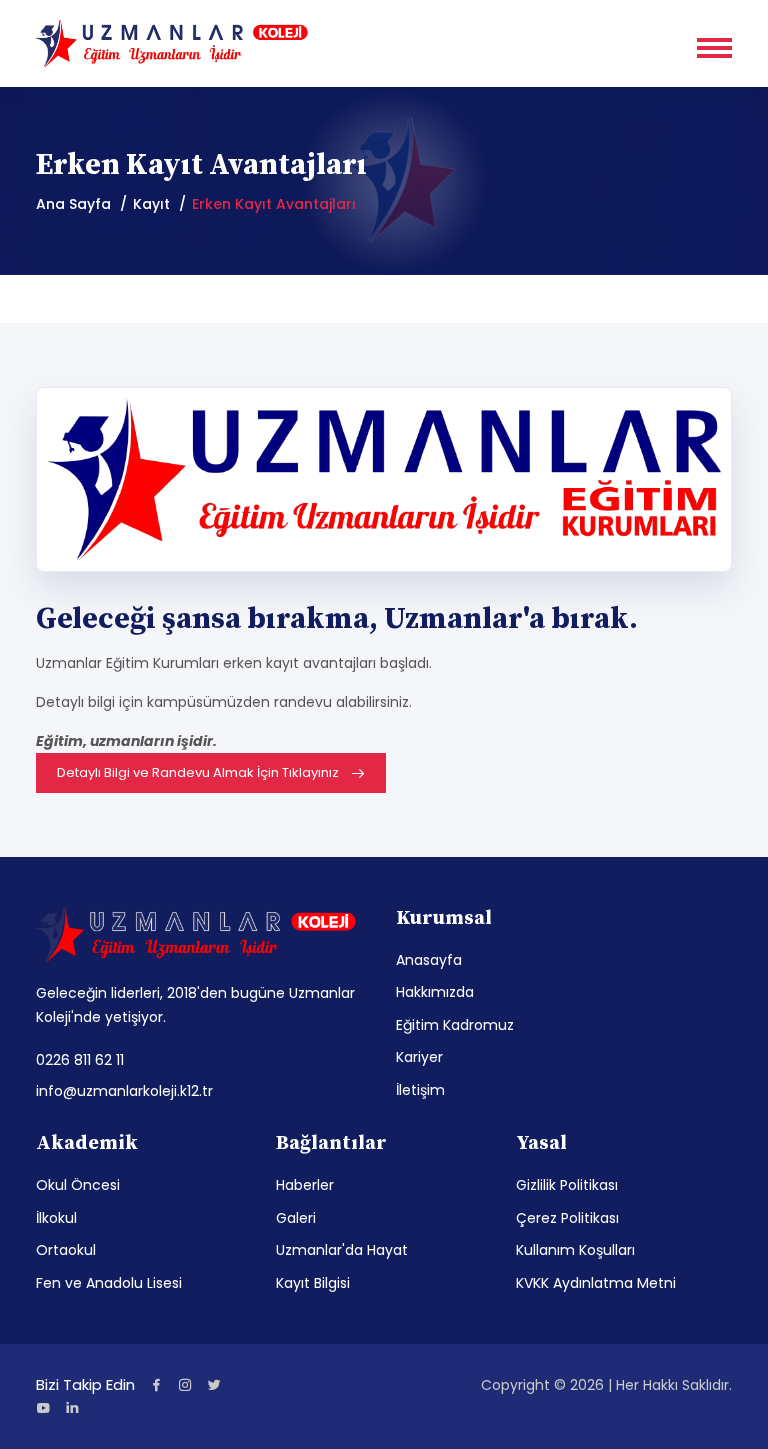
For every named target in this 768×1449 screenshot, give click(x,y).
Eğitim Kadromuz (455, 1025)
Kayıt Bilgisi (313, 1283)
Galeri (296, 1218)
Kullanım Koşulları (575, 1250)
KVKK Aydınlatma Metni (596, 1283)
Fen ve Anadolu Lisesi (109, 1283)
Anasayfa (429, 960)
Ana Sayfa (73, 204)
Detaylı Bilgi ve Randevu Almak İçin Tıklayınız (198, 772)
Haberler (305, 1185)
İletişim (420, 1090)
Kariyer (419, 1057)
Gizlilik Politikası (567, 1185)
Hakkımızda (435, 992)
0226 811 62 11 (80, 1060)
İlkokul (56, 1218)
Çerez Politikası (567, 1218)
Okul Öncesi (78, 1185)
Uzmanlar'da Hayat (342, 1250)
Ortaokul (66, 1250)
